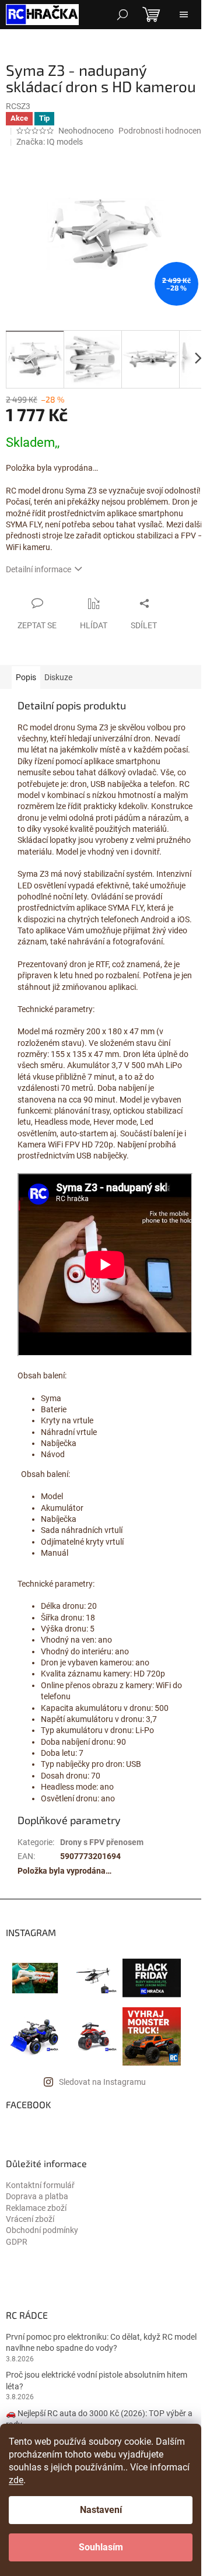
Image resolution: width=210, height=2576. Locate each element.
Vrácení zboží (30, 2219)
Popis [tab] (26, 677)
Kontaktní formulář (40, 2185)
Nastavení (101, 2510)
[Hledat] (123, 15)
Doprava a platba (37, 2196)
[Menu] (184, 15)
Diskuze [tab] (58, 677)
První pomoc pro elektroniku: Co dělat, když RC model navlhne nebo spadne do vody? (101, 2342)
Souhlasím (101, 2547)
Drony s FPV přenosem (102, 1842)
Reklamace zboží (36, 2208)
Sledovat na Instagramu (102, 2082)
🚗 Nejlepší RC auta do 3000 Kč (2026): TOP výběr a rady (99, 2419)
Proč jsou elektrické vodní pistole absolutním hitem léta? (97, 2380)
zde (16, 2480)
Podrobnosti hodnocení (161, 131)
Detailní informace (38, 569)
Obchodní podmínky (42, 2230)
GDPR (17, 2242)
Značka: (50, 142)
